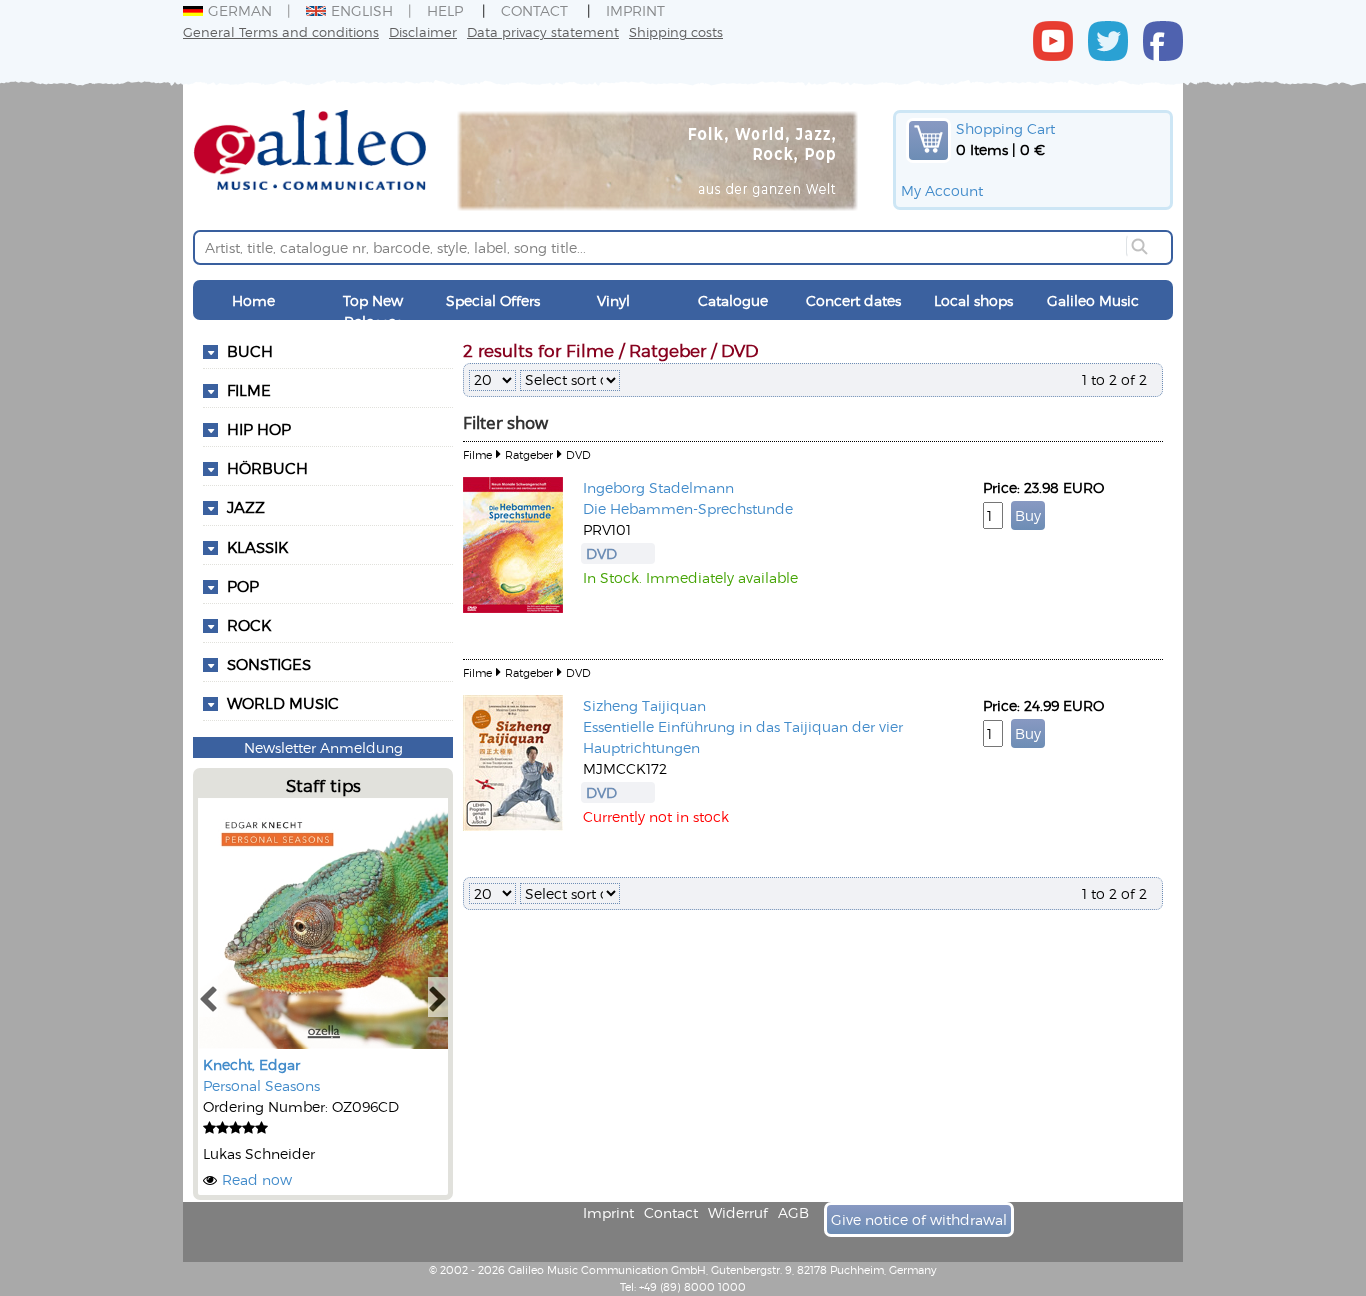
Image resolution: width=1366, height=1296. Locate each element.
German (240, 10)
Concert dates (853, 300)
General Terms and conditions (281, 31)
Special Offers (493, 300)
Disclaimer (423, 31)
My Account (942, 190)
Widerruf (738, 1212)
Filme (249, 390)
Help (445, 10)
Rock (249, 625)
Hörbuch (267, 468)
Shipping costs (676, 31)
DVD (578, 454)
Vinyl (613, 300)
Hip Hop (259, 429)
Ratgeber (529, 454)
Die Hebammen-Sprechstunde (688, 508)
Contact (534, 10)
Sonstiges (269, 664)
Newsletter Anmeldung (323, 747)
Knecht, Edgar (251, 1064)
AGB (793, 1212)
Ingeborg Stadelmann (658, 487)
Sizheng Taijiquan (644, 705)
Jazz (246, 507)
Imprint (635, 10)
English (362, 10)
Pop (243, 586)
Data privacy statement (543, 31)
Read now (257, 1179)
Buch (250, 351)
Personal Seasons (261, 1085)
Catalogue (733, 300)
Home (253, 300)
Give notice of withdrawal (919, 1219)
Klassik (257, 547)
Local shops (973, 300)
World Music (283, 703)
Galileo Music (1093, 300)
